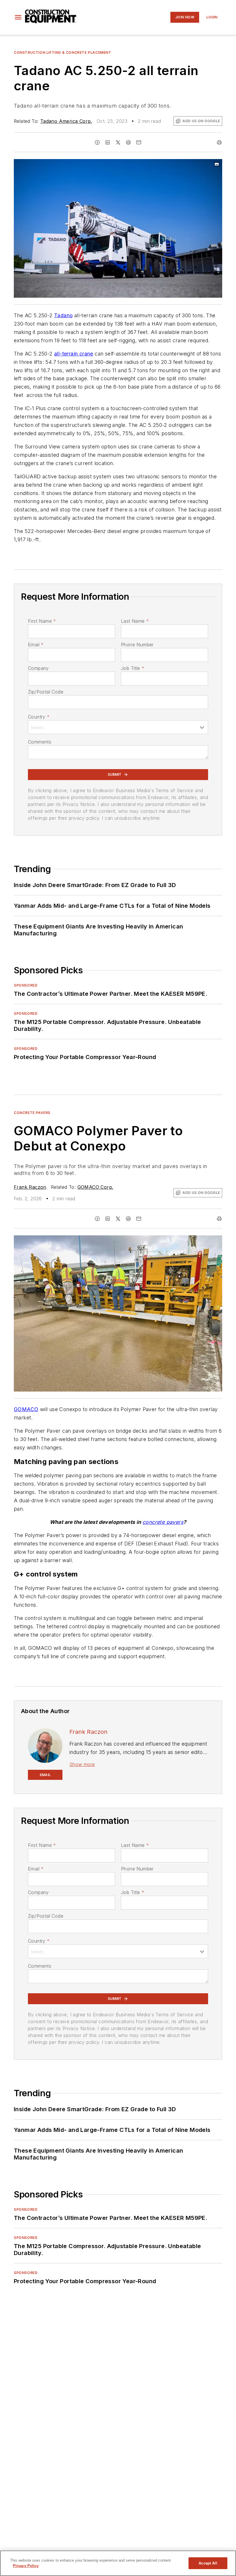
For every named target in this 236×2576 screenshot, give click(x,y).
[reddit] (128, 142)
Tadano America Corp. (66, 121)
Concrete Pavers (32, 1113)
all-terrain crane (74, 354)
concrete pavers (163, 1522)
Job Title (133, 668)
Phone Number (137, 645)
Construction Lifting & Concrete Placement (63, 52)
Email (36, 645)
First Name (42, 621)
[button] (18, 17)
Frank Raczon (30, 1187)
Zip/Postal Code (46, 692)
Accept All (208, 2563)
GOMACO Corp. (95, 1187)
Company (38, 668)
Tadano (63, 315)
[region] (118, 2563)
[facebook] (97, 142)
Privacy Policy (26, 2566)
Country (39, 717)
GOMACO (26, 1409)
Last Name (135, 621)
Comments (40, 742)
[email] (139, 142)
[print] (219, 142)
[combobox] (118, 727)
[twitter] (118, 142)
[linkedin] (108, 142)
